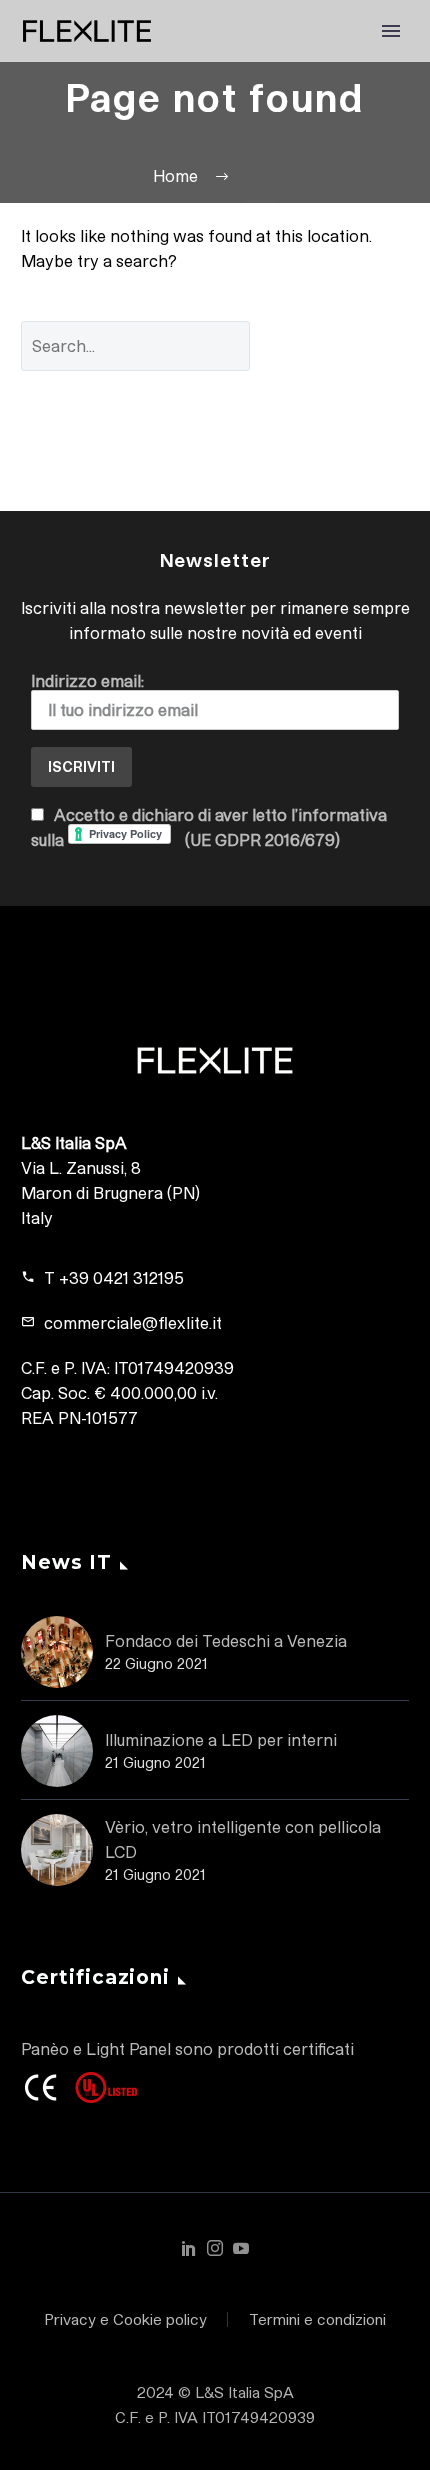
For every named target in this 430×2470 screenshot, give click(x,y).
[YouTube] (241, 2248)
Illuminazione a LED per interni (221, 1739)
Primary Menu (391, 31)
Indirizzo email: (87, 680)
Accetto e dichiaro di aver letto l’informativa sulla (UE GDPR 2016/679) (209, 827)
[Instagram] (215, 2248)
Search (344, 345)
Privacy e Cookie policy (125, 2319)
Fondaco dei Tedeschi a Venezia (226, 1640)
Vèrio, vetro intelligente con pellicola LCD (243, 1839)
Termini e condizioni (317, 2319)
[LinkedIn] (189, 2248)
